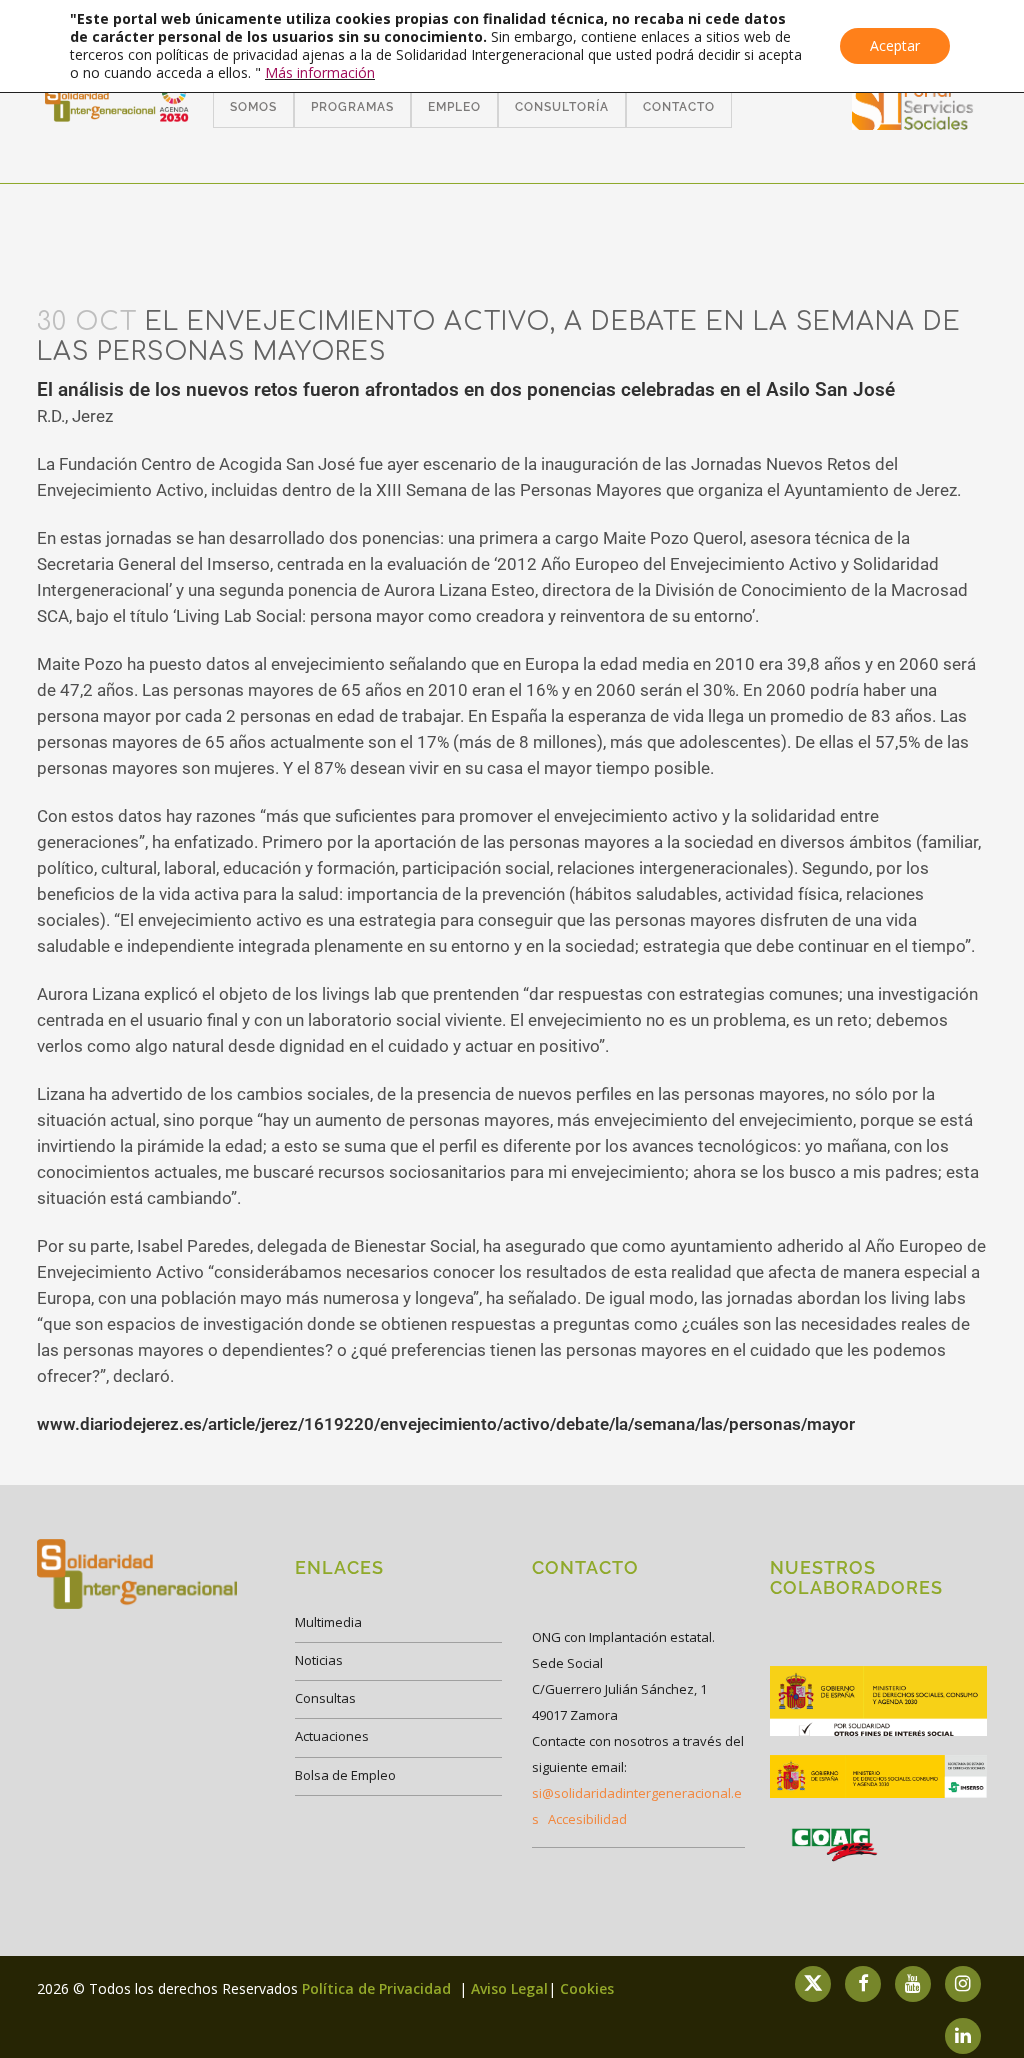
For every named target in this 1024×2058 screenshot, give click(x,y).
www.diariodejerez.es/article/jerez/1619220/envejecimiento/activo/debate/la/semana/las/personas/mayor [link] (446, 1424)
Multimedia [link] (328, 1622)
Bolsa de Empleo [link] (345, 1775)
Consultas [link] (325, 1698)
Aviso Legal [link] (509, 1988)
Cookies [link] (587, 1988)
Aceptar (895, 45)
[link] (913, 123)
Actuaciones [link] (332, 1736)
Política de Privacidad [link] (378, 1988)
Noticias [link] (319, 1660)
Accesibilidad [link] (587, 1819)
